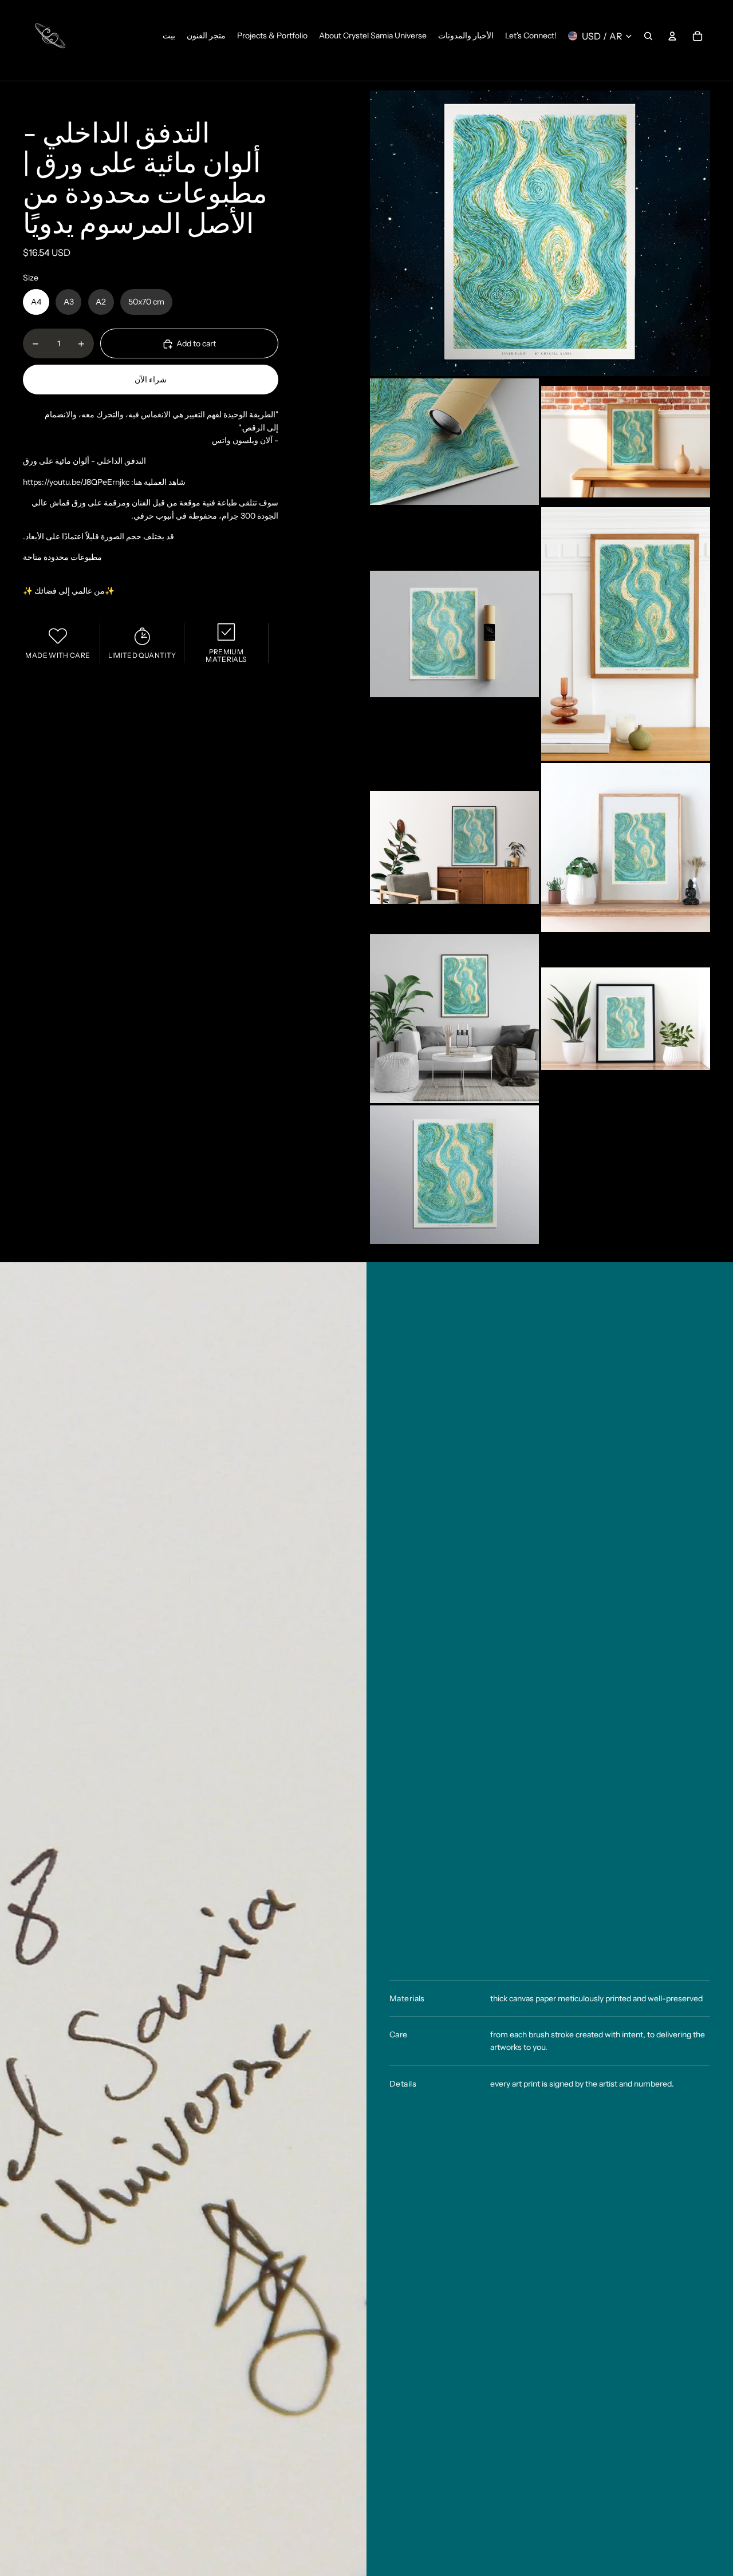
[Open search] (648, 36)
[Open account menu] (672, 36)
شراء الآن (151, 380)
